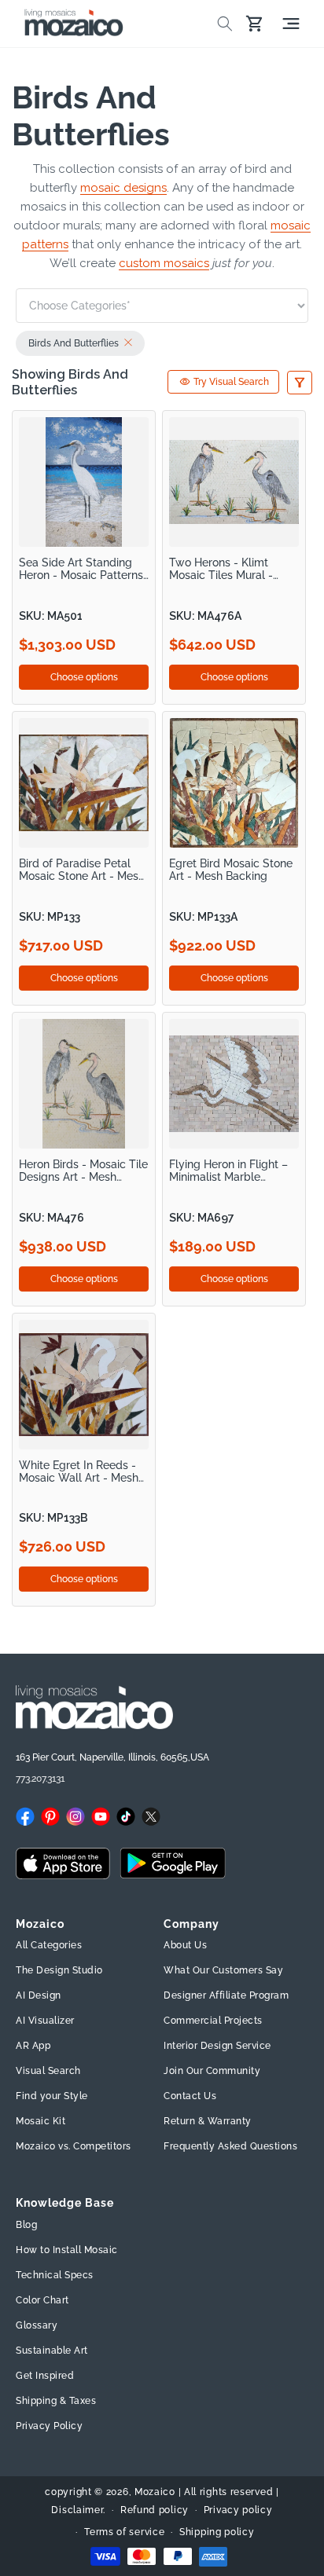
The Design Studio (59, 1970)
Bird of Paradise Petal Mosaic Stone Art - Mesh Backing (82, 870)
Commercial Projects (213, 2021)
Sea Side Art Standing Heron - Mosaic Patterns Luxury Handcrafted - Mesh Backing (81, 569)
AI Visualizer (45, 2021)
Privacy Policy (49, 2426)
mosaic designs (123, 188)
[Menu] (291, 24)
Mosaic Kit (40, 2121)
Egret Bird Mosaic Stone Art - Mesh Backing (231, 870)
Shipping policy (217, 2532)
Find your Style (52, 2096)
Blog (26, 2225)
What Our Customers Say (223, 1970)
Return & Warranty (208, 2121)
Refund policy (155, 2510)
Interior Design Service (217, 2046)
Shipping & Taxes (56, 2401)
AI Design (39, 1995)
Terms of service (124, 2532)
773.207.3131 (40, 1779)
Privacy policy (238, 2510)
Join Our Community (212, 2071)
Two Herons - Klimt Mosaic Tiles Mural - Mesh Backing (221, 569)
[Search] (225, 24)
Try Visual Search (231, 382)
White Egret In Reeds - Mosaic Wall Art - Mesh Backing (79, 1472)
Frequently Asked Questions (230, 2146)
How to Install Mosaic (67, 2250)
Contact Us (190, 2096)
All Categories (49, 1945)
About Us (185, 1945)
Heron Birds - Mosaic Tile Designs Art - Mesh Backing (83, 1171)
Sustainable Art (52, 2351)
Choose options (84, 677)
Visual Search (48, 2071)
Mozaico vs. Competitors (74, 2146)
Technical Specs (55, 2275)
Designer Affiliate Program (226, 1995)
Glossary (37, 2325)
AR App (33, 2046)
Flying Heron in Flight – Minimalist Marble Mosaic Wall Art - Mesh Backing (229, 1171)
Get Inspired (45, 2376)
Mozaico (155, 2492)
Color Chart (42, 2300)
